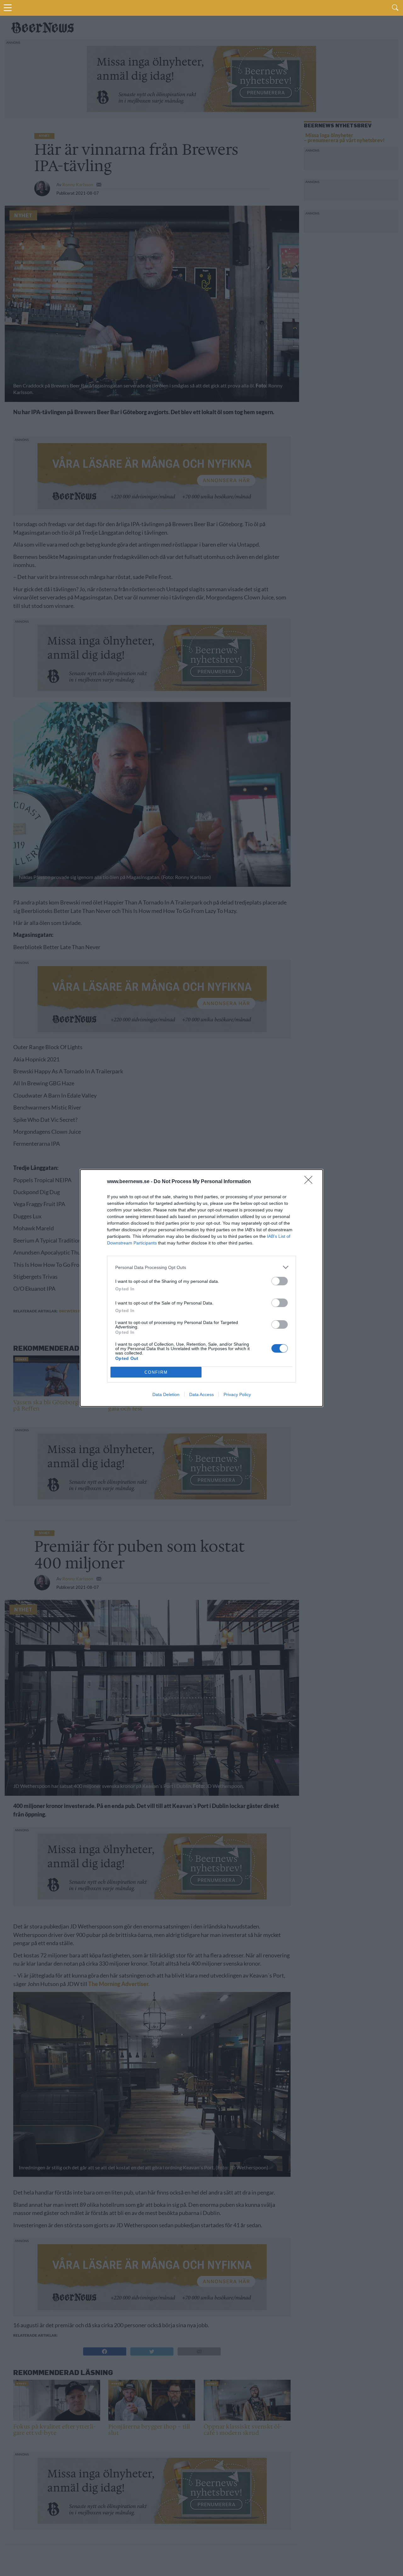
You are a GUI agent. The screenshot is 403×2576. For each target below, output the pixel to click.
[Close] (310, 1182)
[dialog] (201, 1288)
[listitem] (201, 1267)
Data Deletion (166, 1394)
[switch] (280, 1281)
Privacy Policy (237, 1394)
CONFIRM (156, 1372)
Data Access (201, 1394)
